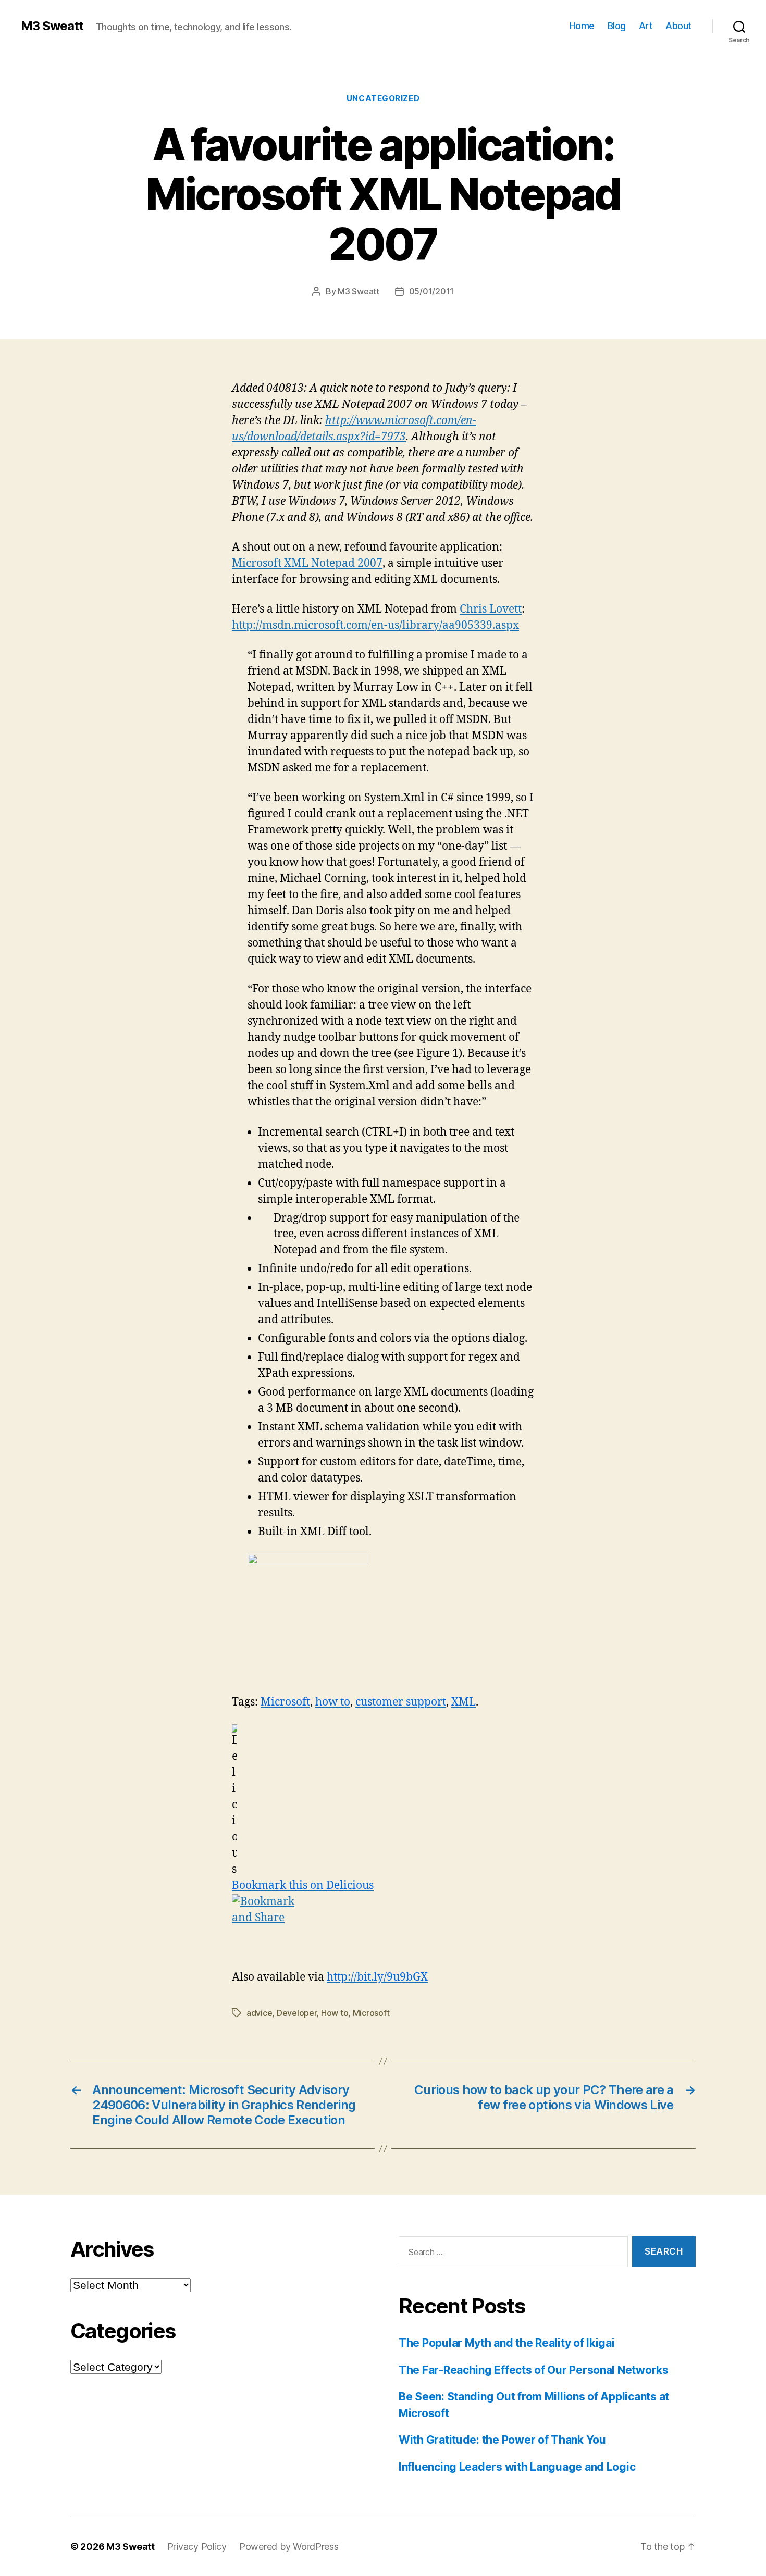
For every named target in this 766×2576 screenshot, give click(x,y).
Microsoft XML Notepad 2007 (307, 563)
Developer (297, 2013)
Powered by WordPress (289, 2547)
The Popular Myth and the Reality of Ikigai (507, 2343)
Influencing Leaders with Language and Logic (517, 2467)
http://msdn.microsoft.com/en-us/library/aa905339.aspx (375, 625)
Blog (617, 26)
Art (646, 26)
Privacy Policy (197, 2547)
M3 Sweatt (52, 26)
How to (335, 2013)
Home (582, 26)
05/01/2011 (431, 291)
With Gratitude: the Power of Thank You (502, 2440)
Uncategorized (383, 98)
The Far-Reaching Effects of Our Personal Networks (534, 2370)
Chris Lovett (491, 609)
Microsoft (371, 2013)
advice (259, 2013)
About (678, 26)
